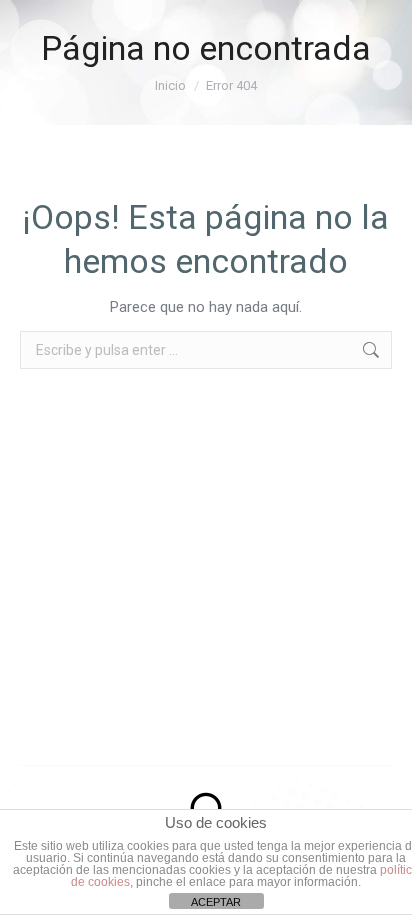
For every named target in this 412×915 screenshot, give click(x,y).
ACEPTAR (216, 902)
